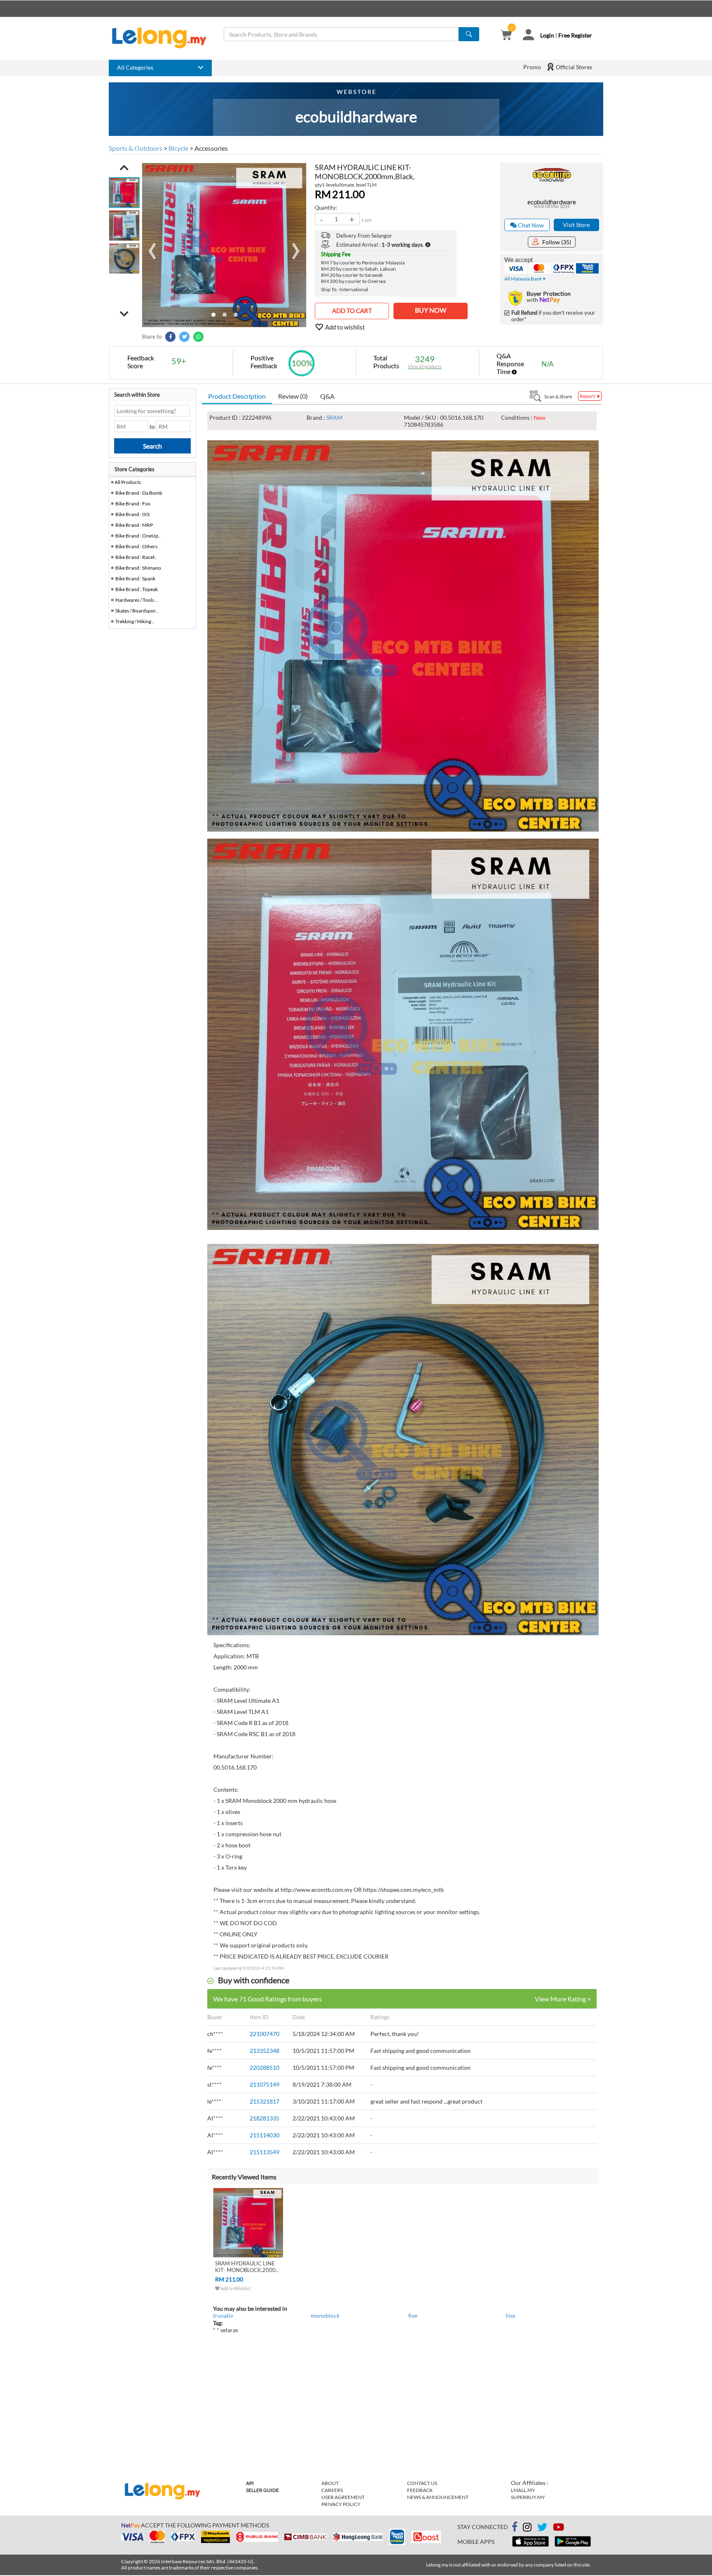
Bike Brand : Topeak (137, 589)
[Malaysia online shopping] (163, 38)
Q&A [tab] (327, 396)
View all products (425, 366)
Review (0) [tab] (293, 396)
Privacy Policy (341, 2504)
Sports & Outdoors (136, 148)
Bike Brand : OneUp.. (138, 536)
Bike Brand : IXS (132, 514)
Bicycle (178, 148)
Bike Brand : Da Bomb (139, 493)
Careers (332, 2490)
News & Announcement (438, 2497)
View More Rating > (563, 1999)
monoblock (325, 2315)
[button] (124, 168)
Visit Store (576, 225)
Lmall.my (523, 2490)
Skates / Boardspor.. (137, 611)
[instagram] (527, 2528)
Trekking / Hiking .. (135, 621)
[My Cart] (506, 36)
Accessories (211, 148)
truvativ (223, 2315)
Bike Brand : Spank (135, 579)
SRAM (334, 417)
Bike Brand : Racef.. (136, 557)
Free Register (575, 35)
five (413, 2315)
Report (588, 396)
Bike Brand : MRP (134, 525)
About (330, 2483)
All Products (127, 482)
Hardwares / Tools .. (136, 600)
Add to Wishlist (235, 2288)
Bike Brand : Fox (133, 504)
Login (547, 35)
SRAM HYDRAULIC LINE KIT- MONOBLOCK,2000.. (247, 2267)
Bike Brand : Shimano (138, 568)
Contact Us (422, 2483)
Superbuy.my (528, 2497)
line (510, 2315)
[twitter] (542, 2528)
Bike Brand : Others (136, 546)
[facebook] (515, 2527)
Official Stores (573, 67)
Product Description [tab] (237, 396)
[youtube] (559, 2528)
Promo (532, 67)
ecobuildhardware (552, 202)
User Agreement (343, 2497)
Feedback (420, 2490)
